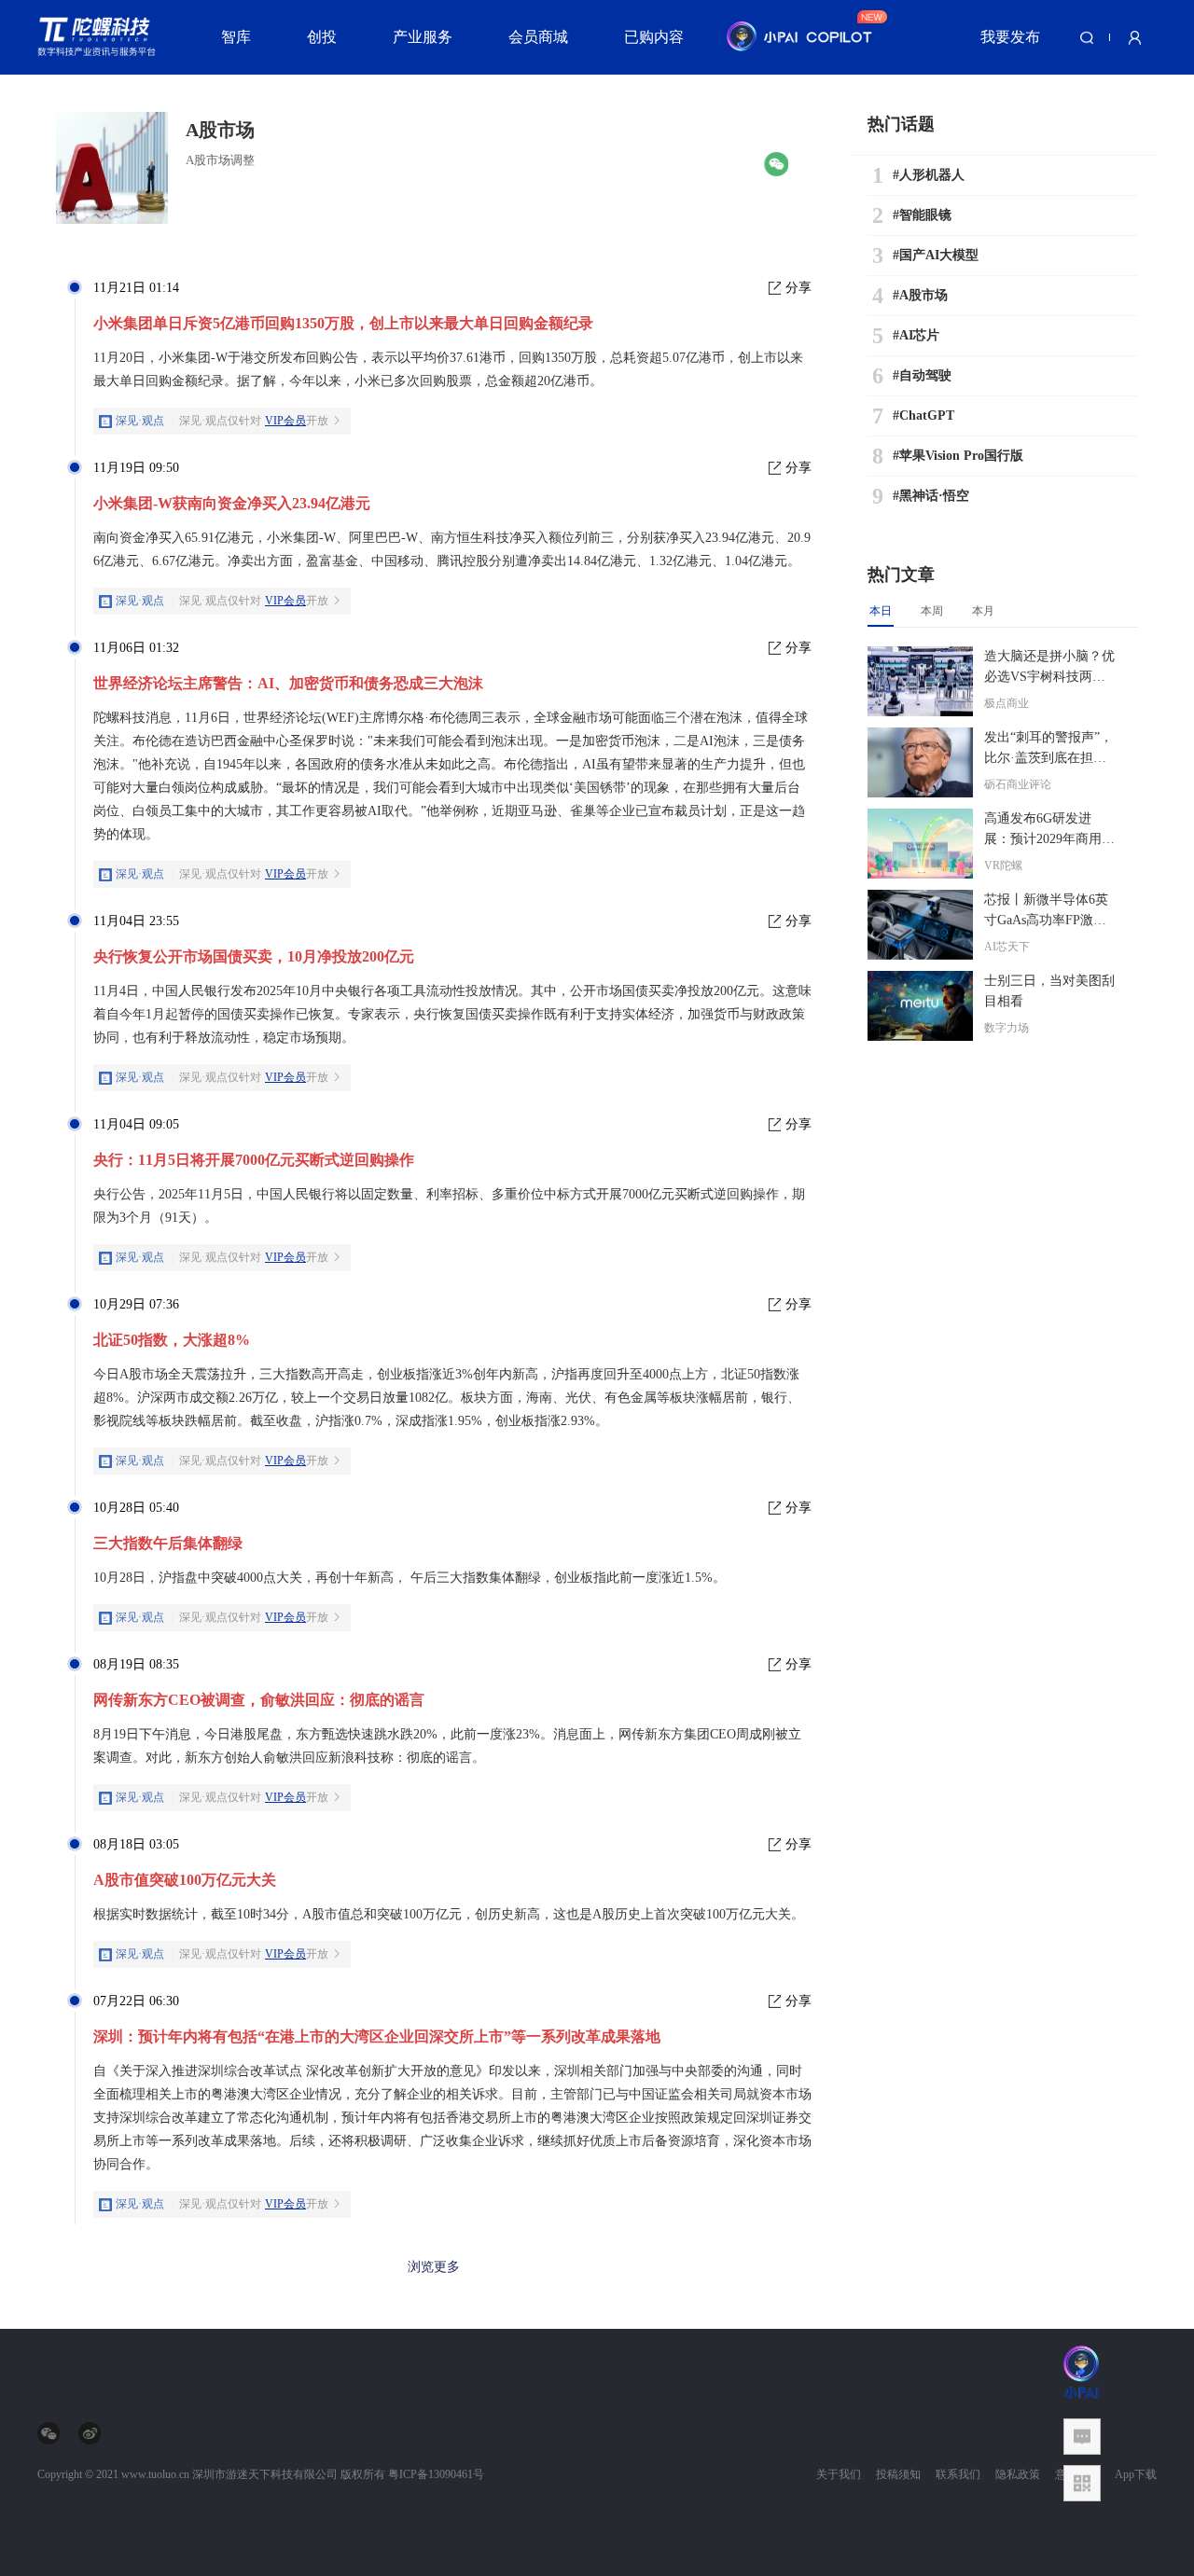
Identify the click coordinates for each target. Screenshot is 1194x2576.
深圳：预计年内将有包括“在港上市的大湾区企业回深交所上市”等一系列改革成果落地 (377, 2036)
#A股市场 (920, 295)
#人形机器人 (929, 175)
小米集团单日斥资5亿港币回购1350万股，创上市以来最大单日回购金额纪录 (343, 323)
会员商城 (538, 37)
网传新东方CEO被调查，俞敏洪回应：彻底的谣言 (259, 1700)
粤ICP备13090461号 (436, 2474)
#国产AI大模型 (936, 255)
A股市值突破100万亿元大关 (185, 1880)
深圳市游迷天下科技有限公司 (265, 2474)
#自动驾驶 (922, 375)
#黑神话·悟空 (931, 496)
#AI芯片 (916, 335)
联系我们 (958, 2474)
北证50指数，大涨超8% (172, 1340)
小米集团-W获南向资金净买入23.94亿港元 (232, 503)
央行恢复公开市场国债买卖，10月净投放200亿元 (254, 956)
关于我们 (839, 2474)
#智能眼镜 (922, 215)
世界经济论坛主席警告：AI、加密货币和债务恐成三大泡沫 (288, 683)
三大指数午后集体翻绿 (168, 1543)
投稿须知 (898, 2474)
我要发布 (1010, 37)
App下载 (1136, 2474)
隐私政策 (1018, 2474)
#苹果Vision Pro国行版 (958, 456)
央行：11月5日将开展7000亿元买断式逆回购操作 (254, 1160)
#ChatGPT (923, 415)
